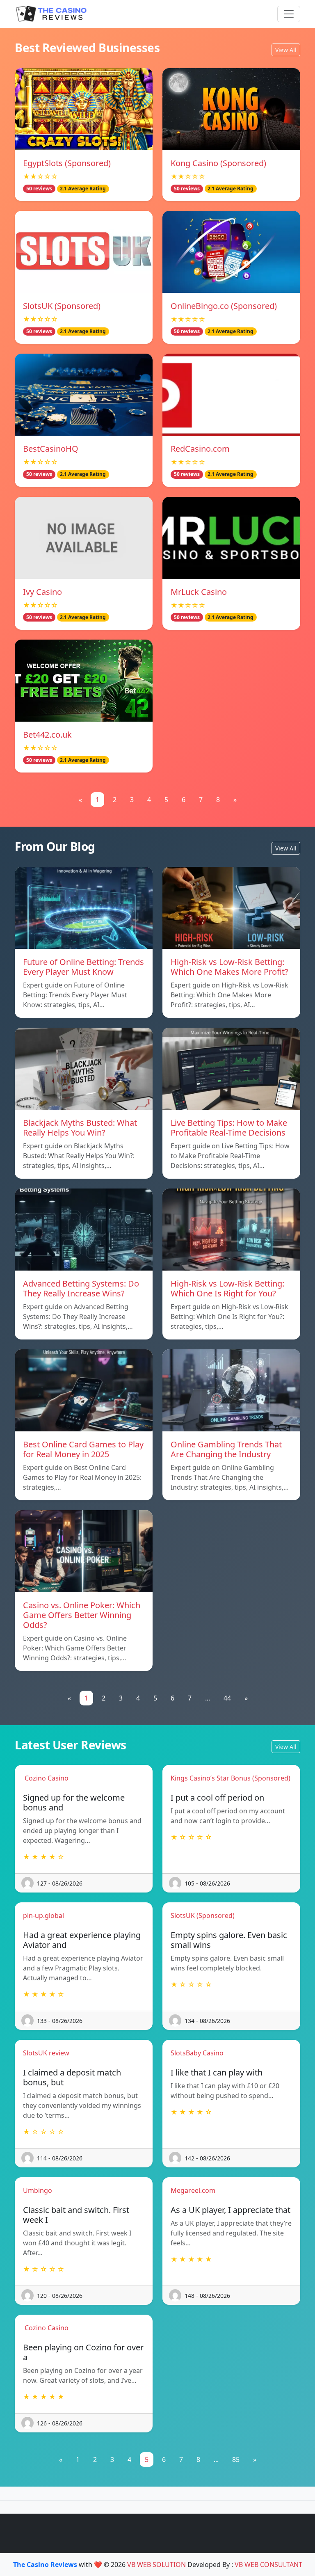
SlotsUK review (46, 2053)
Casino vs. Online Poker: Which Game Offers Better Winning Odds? (82, 1615)
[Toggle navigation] (289, 14)
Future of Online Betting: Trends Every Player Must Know (83, 967)
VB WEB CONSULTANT (268, 2565)
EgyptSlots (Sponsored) (67, 163)
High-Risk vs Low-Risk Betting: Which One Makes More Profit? (229, 967)
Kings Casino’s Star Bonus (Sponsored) (231, 1778)
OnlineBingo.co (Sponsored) (224, 306)
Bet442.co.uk (47, 735)
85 (236, 2459)
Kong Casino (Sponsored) (218, 163)
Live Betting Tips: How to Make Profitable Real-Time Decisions (229, 1128)
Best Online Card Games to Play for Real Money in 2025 (83, 1449)
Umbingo (38, 2190)
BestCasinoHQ (51, 449)
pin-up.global (43, 1915)
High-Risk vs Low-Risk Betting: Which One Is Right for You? (227, 1288)
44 (227, 1698)
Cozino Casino (46, 1778)
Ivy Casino (42, 592)
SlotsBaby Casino (197, 2053)
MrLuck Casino (199, 592)
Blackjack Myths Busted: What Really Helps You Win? (80, 1128)
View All (286, 50)
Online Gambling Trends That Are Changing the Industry (226, 1449)
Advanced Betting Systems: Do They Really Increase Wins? (81, 1288)
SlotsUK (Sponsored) (62, 306)
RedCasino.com (200, 449)
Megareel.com (193, 2190)
